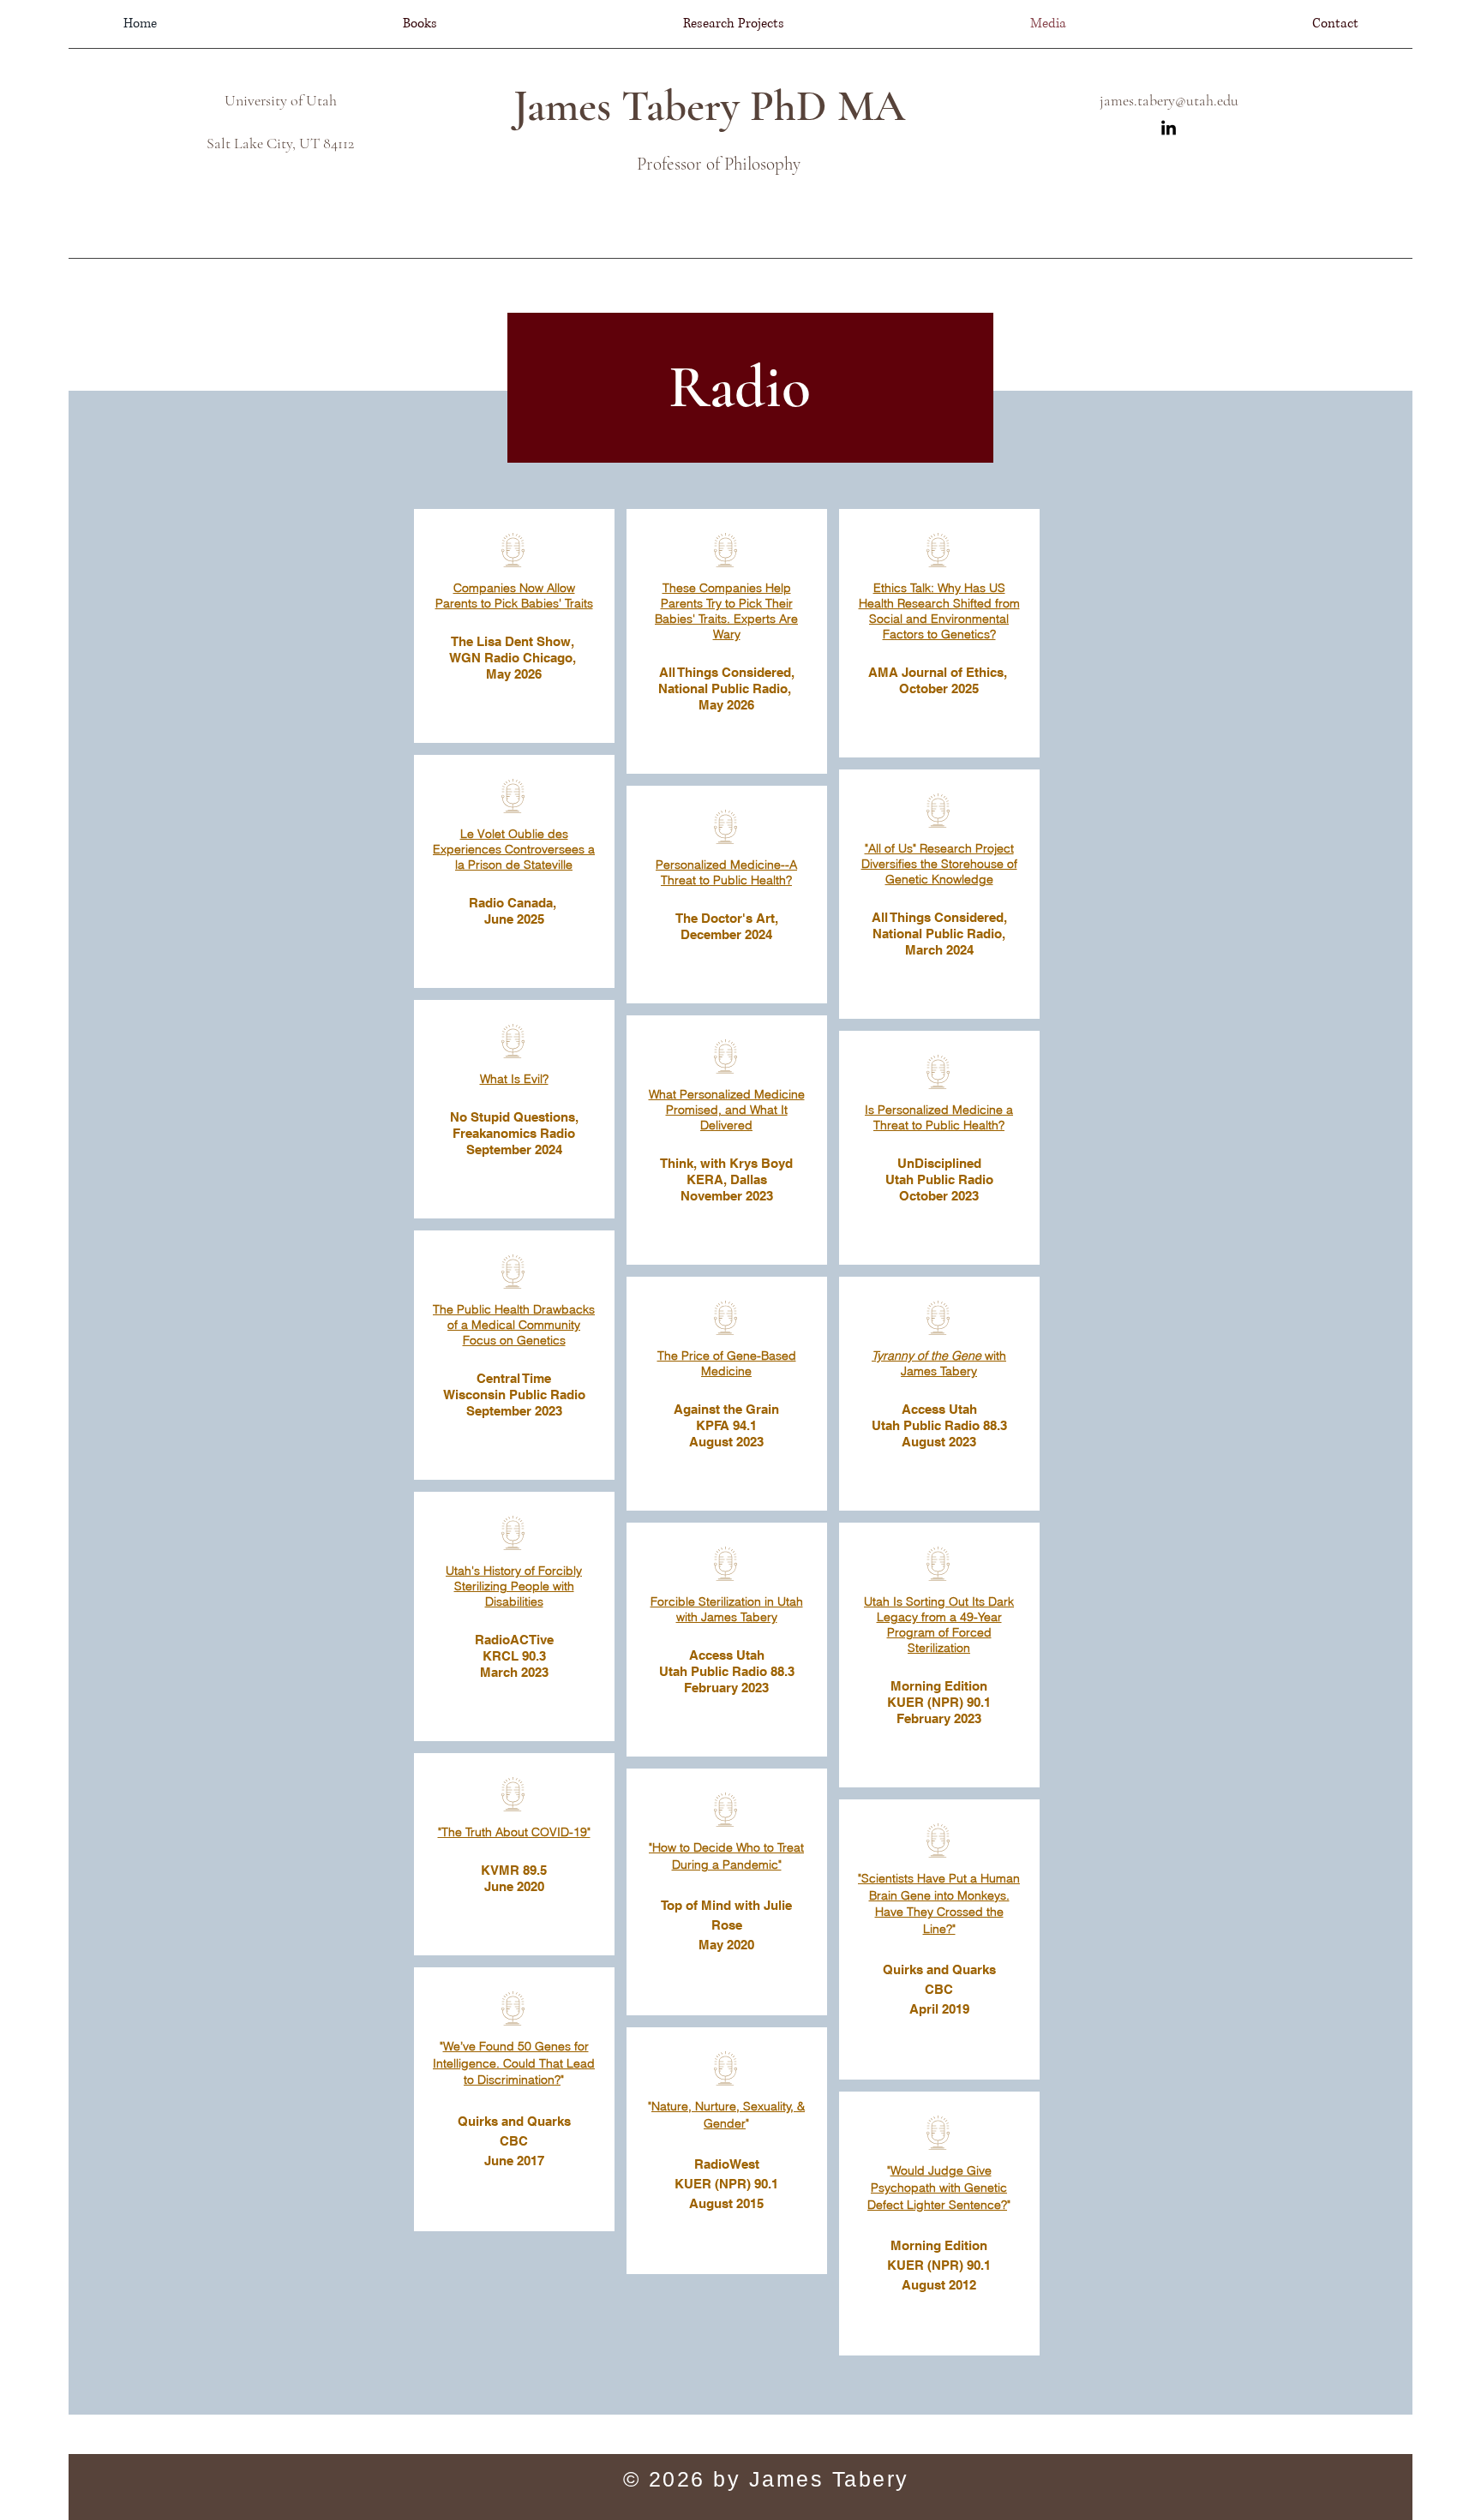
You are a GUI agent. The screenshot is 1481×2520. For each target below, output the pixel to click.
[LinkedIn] (1169, 129)
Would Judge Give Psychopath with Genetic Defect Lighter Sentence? (937, 2187)
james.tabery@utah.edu (1169, 100)
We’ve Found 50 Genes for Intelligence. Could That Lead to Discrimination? (514, 2063)
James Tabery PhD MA (709, 106)
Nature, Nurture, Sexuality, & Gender (728, 2115)
